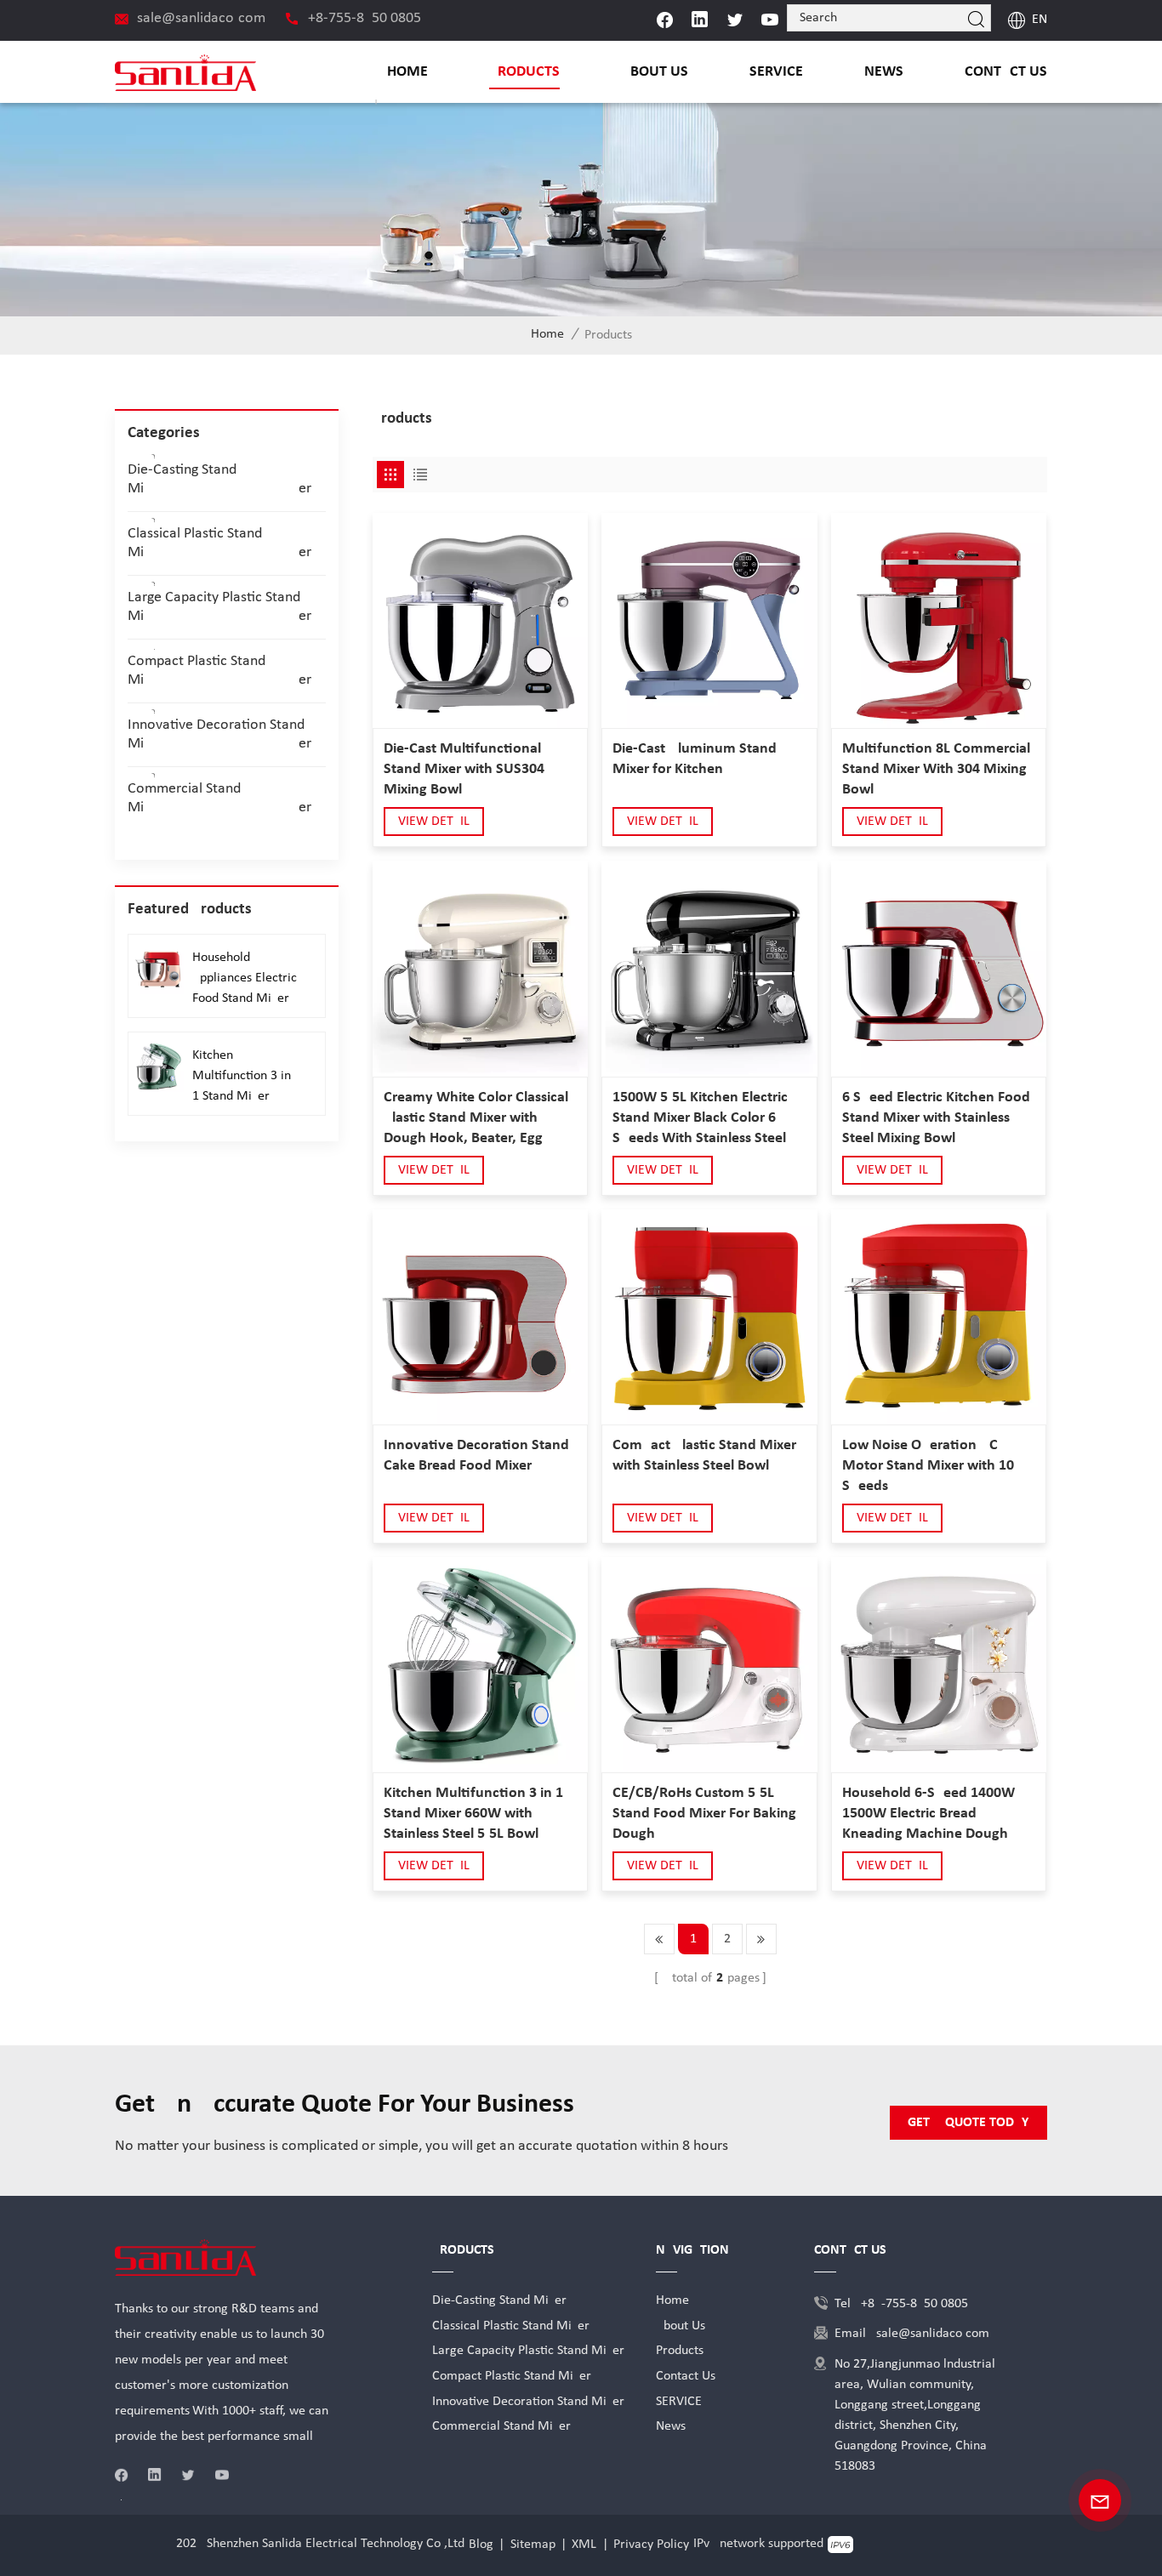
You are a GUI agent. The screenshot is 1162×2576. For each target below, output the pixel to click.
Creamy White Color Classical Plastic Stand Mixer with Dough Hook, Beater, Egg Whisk (476, 1119)
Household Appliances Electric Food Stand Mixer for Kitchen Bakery (245, 980)
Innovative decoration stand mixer (219, 734)
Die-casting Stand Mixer (219, 479)
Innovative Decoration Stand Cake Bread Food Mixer (476, 1456)
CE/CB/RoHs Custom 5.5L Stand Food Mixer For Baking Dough (704, 1814)
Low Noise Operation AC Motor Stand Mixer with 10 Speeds (928, 1466)
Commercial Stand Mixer (219, 798)
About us (655, 72)
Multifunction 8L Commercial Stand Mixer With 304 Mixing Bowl (936, 769)
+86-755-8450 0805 (365, 18)
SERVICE (776, 72)
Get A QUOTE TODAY (968, 2123)
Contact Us (1006, 72)
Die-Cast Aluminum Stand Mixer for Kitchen (695, 759)
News (884, 72)
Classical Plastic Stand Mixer (219, 543)
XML (584, 2545)
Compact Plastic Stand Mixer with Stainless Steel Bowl (704, 1456)
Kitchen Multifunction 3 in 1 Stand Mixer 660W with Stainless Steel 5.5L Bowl (473, 1814)
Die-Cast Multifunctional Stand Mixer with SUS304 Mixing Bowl (464, 769)
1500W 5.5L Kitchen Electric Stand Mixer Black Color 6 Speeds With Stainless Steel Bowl (700, 1119)
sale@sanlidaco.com (201, 18)
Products (524, 72)
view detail (434, 822)
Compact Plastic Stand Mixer (219, 671)
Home (407, 72)
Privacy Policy (651, 2545)
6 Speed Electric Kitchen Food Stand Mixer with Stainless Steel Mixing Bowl (936, 1118)
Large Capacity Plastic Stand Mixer (219, 607)
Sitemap (533, 2545)
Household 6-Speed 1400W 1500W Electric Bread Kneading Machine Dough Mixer (928, 1815)
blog (481, 2545)
